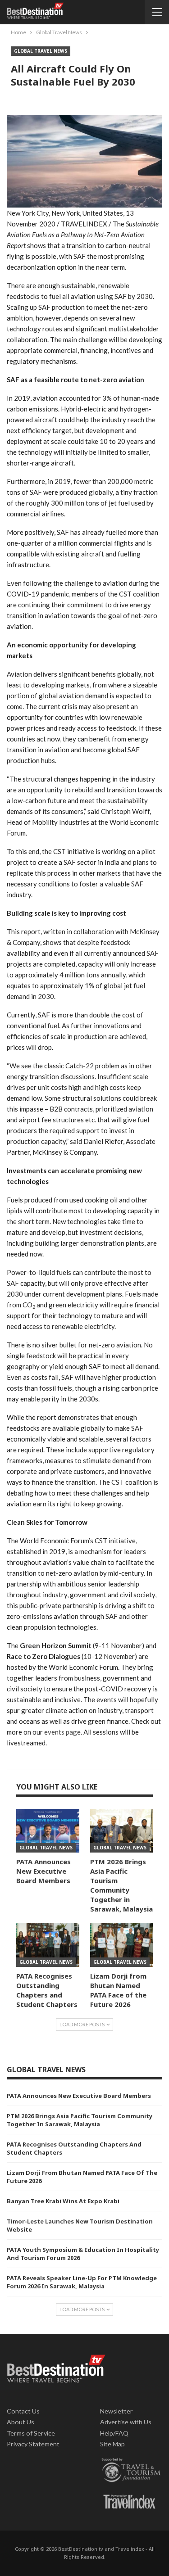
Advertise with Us (126, 2422)
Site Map (112, 2444)
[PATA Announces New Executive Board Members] (48, 1831)
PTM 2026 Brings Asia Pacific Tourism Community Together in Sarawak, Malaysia (80, 2120)
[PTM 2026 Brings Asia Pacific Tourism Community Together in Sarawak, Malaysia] (122, 1831)
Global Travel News (41, 51)
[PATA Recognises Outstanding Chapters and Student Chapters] (48, 1945)
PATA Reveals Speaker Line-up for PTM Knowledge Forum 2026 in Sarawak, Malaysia (82, 2282)
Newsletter (116, 2411)
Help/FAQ (114, 2433)
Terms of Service (31, 2433)
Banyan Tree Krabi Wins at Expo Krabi (63, 2201)
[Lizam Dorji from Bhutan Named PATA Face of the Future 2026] (122, 1945)
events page (62, 1732)
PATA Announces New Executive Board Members (79, 2096)
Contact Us (23, 2411)
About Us (21, 2422)
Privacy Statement (33, 2444)
